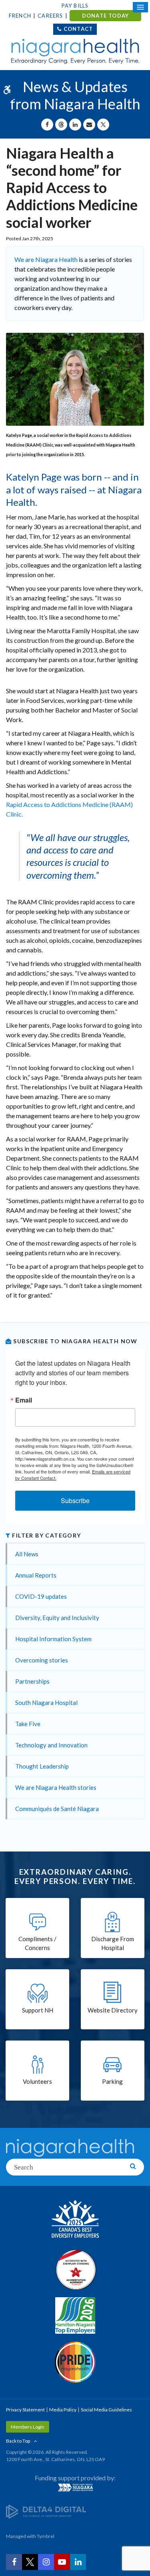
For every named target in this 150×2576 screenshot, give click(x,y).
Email (24, 1400)
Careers (50, 16)
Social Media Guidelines (106, 2410)
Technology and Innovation (51, 1745)
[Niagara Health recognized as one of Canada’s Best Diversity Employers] (75, 2220)
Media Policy (63, 2410)
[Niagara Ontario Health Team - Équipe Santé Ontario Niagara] (75, 2487)
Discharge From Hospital (113, 1943)
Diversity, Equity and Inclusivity (57, 1618)
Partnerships (32, 1681)
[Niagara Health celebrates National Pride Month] (75, 2362)
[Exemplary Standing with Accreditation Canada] (75, 2269)
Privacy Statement (25, 2410)
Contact (78, 29)
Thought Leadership (42, 1766)
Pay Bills (75, 6)
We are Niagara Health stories (56, 1787)
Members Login (28, 2427)
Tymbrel (46, 2536)
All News (27, 1554)
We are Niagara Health (46, 259)
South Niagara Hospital (46, 1703)
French (20, 16)
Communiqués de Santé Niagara (57, 1809)
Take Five (28, 1724)
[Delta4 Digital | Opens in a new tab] (46, 2511)
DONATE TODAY (105, 16)
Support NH (38, 2010)
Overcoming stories (42, 1660)
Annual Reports (36, 1575)
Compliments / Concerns (37, 1943)
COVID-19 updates (41, 1596)
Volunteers (37, 2081)
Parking (112, 2081)
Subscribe (75, 1500)
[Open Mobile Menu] (140, 7)
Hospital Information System (53, 1639)
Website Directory (113, 2010)
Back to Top (18, 2441)
